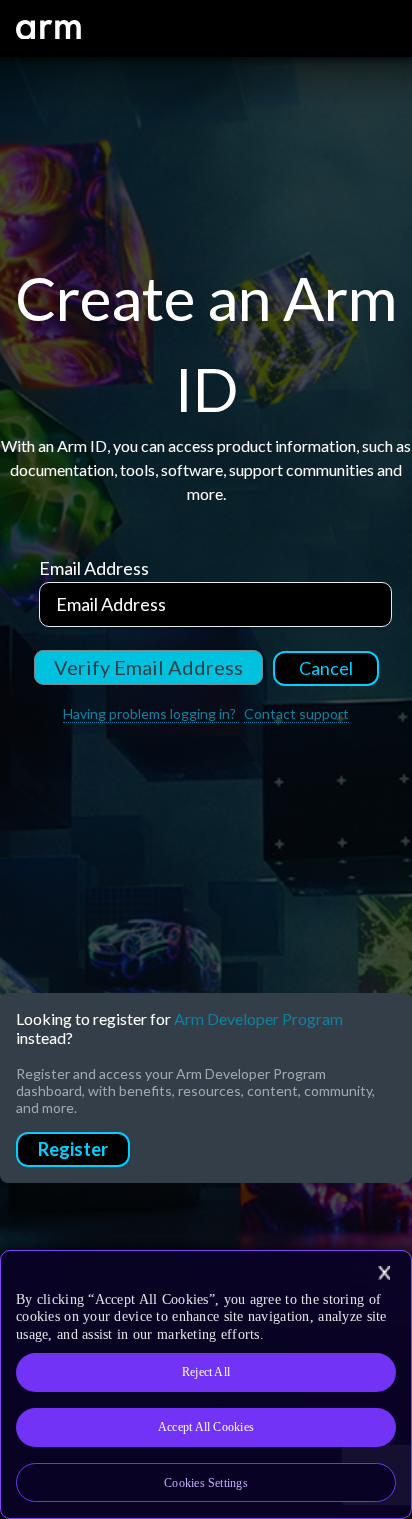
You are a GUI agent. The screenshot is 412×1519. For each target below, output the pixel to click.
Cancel (326, 668)
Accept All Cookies (206, 1427)
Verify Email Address (148, 667)
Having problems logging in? (151, 713)
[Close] (384, 1273)
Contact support (296, 713)
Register (73, 1149)
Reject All (206, 1372)
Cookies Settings (206, 1483)
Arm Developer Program (258, 1018)
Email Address (94, 568)
